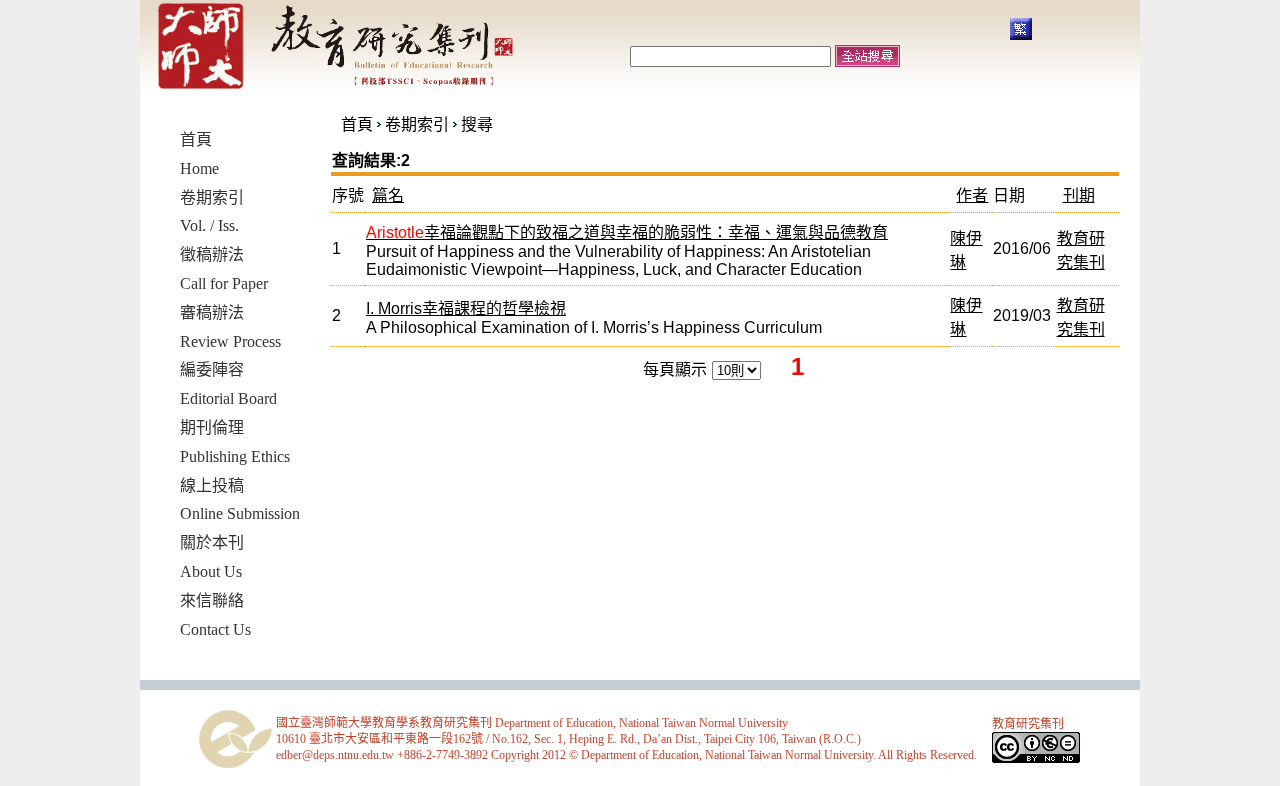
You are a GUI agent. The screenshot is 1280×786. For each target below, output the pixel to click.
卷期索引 (417, 124)
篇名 (388, 195)
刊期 (1079, 195)
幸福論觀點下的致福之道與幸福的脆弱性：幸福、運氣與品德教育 (627, 232)
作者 (972, 195)
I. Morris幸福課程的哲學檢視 (466, 308)
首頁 (357, 124)
